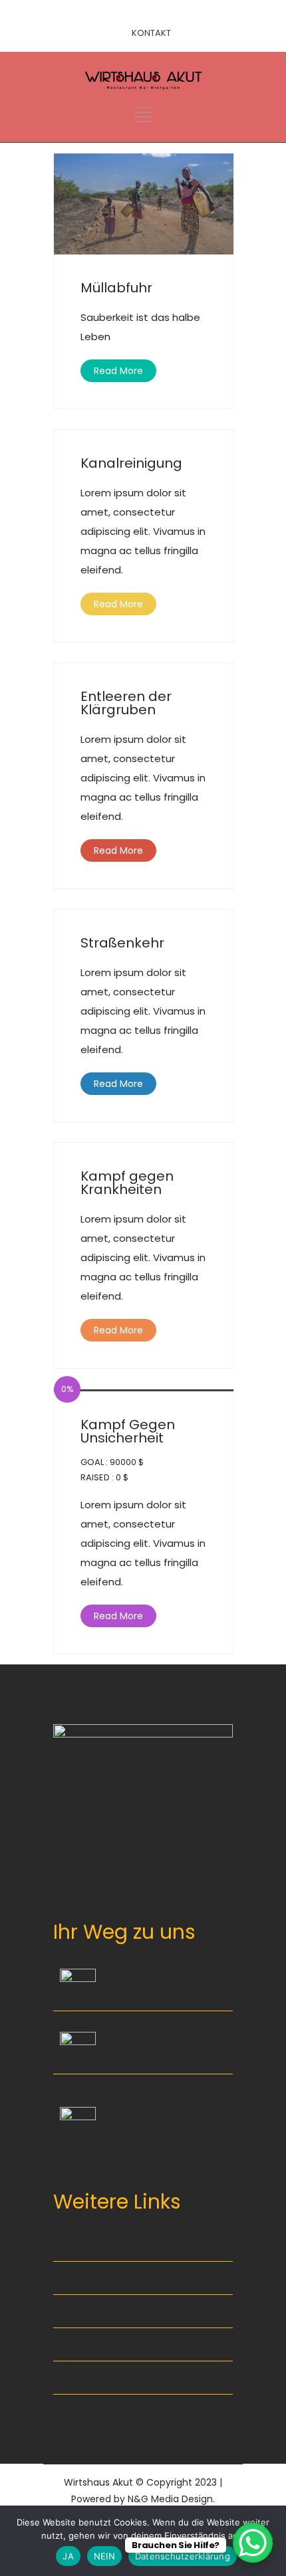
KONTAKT (151, 33)
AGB (70, 2378)
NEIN (104, 2556)
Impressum (87, 2278)
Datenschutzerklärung (114, 2245)
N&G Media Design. (171, 2499)
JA (68, 2556)
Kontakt (79, 2411)
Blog (71, 2311)
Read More (118, 371)
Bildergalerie (90, 2344)
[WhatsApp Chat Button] (253, 2543)
